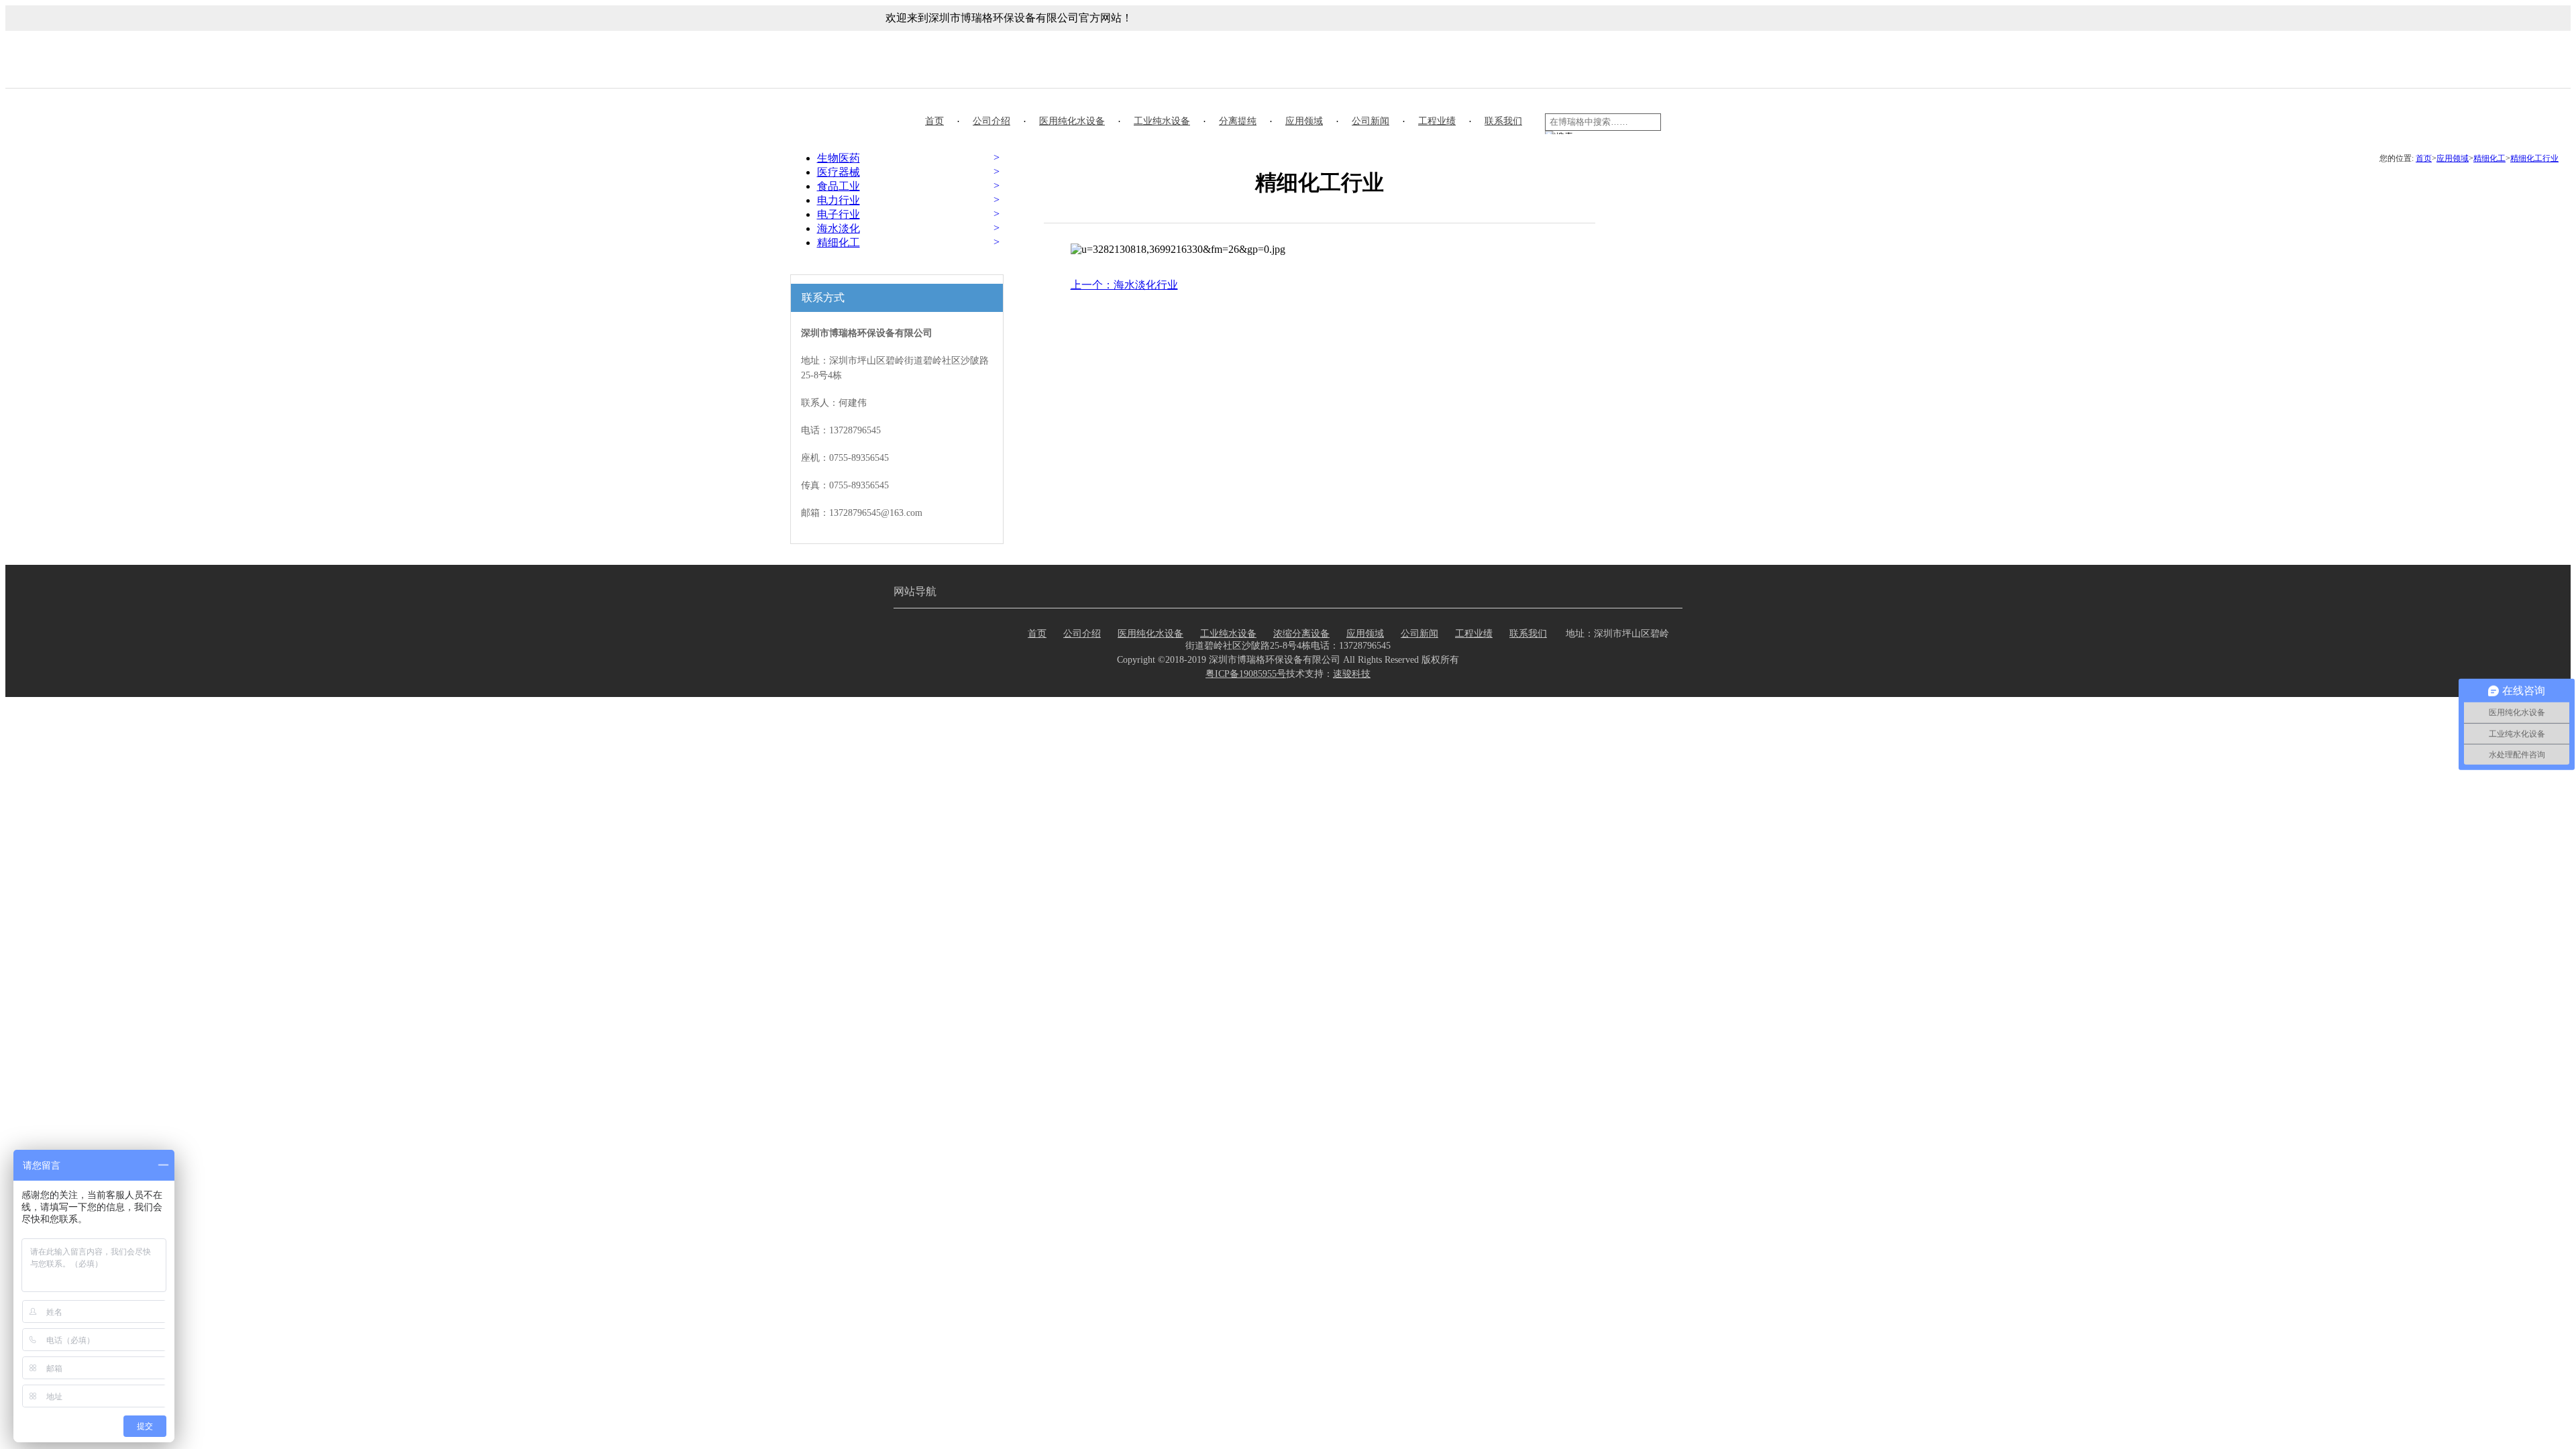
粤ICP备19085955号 (1246, 674)
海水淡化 (839, 228)
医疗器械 (839, 172)
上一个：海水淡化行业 (1124, 285)
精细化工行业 (2534, 158)
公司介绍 (991, 121)
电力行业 (839, 200)
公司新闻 (1371, 121)
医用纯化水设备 (1072, 121)
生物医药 (839, 158)
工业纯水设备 (1162, 121)
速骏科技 (1352, 674)
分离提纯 (1238, 121)
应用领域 (1304, 121)
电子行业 (839, 214)
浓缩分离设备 (1301, 634)
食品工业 (839, 186)
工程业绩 (1437, 121)
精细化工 (2489, 158)
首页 (934, 121)
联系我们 (1503, 121)
